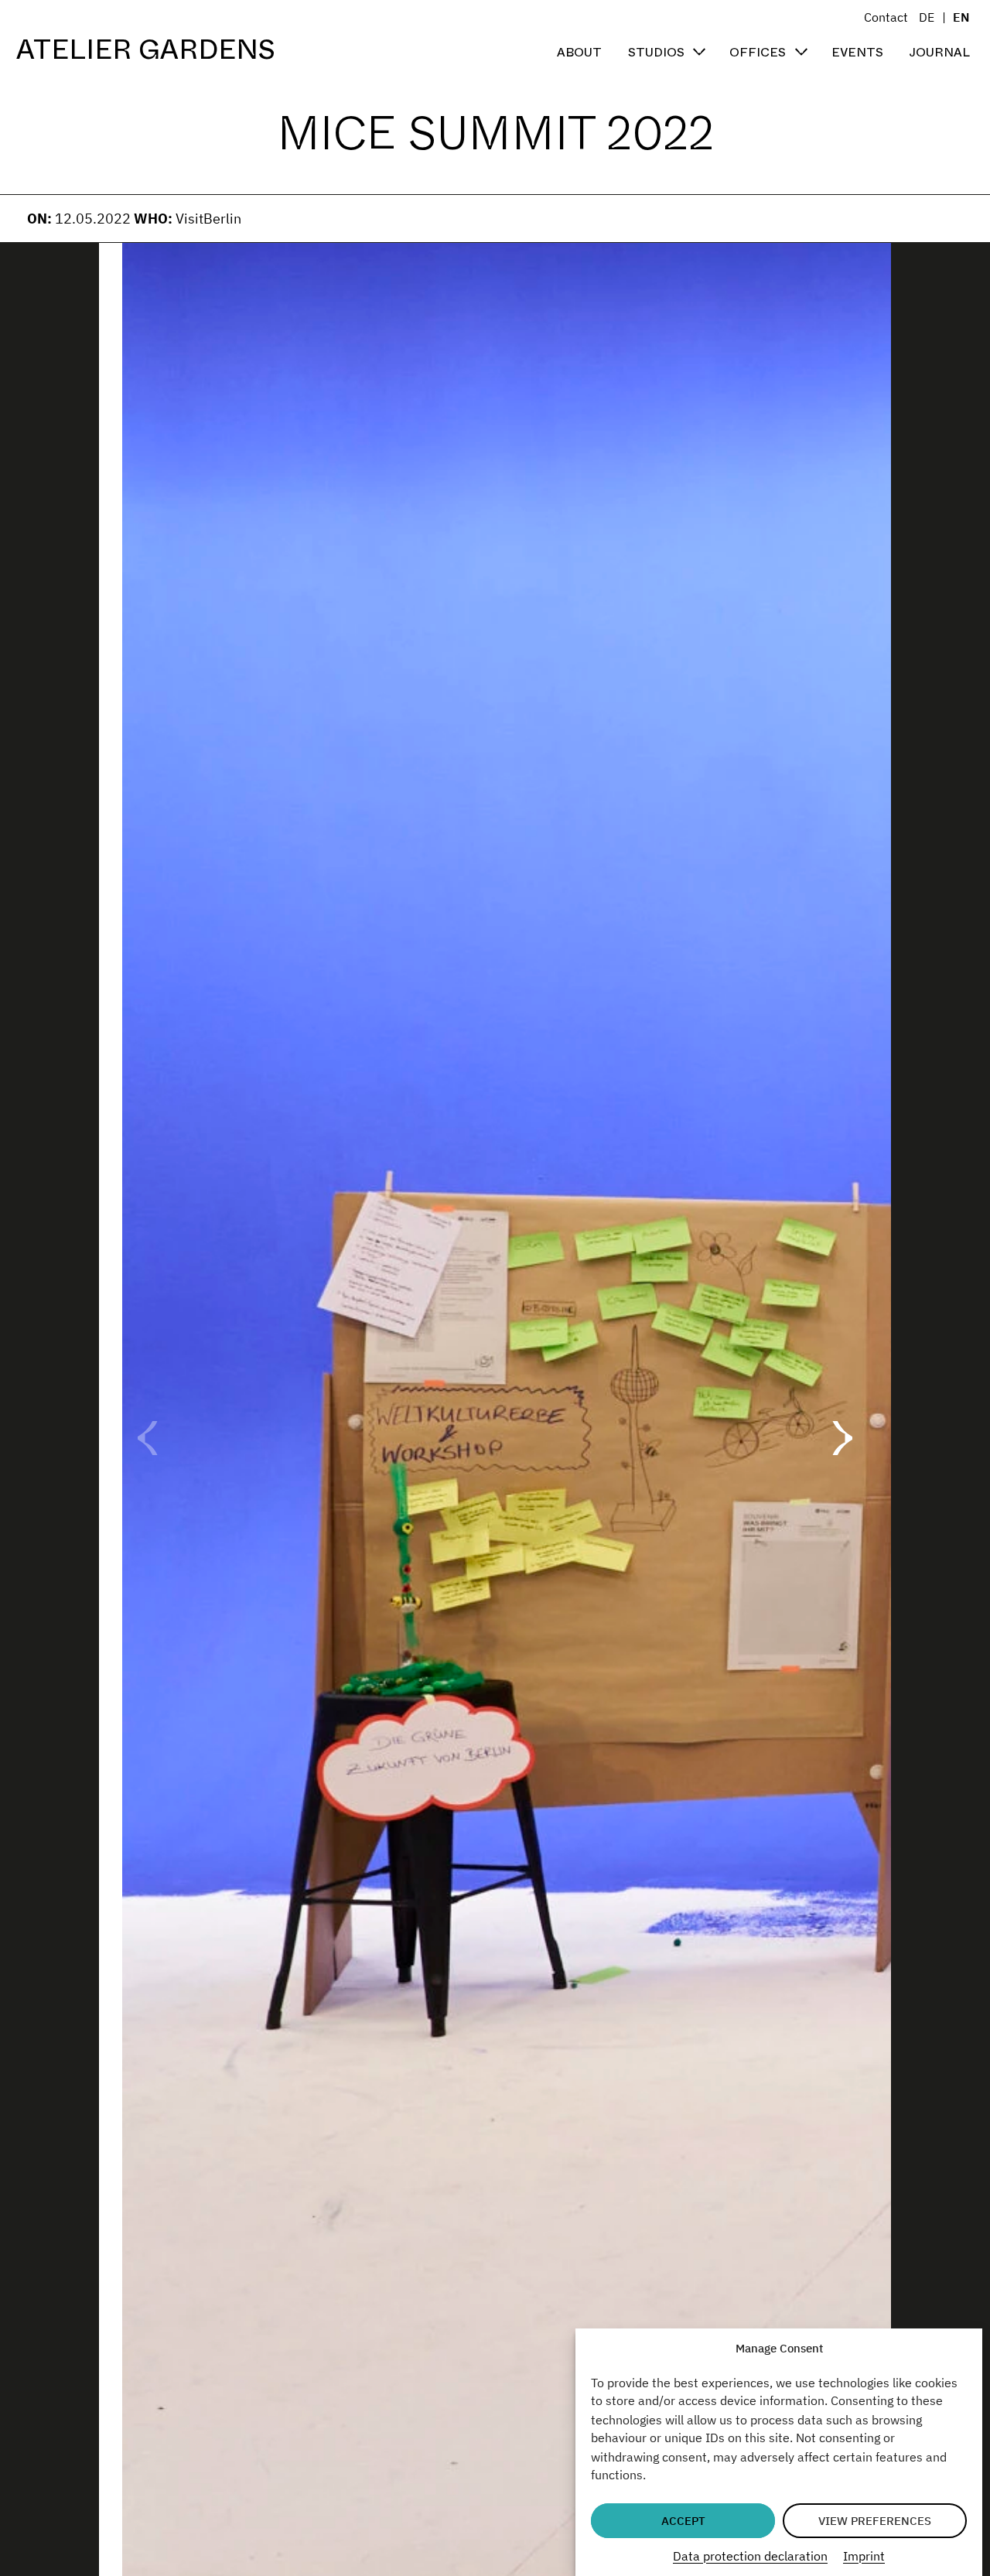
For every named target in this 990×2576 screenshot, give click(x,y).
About (579, 51)
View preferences (875, 2521)
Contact (886, 17)
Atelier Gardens (146, 50)
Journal (939, 51)
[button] (842, 1438)
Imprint (864, 2555)
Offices (758, 51)
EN (961, 17)
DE (927, 17)
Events (857, 51)
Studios (656, 51)
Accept (683, 2521)
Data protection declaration (750, 2555)
